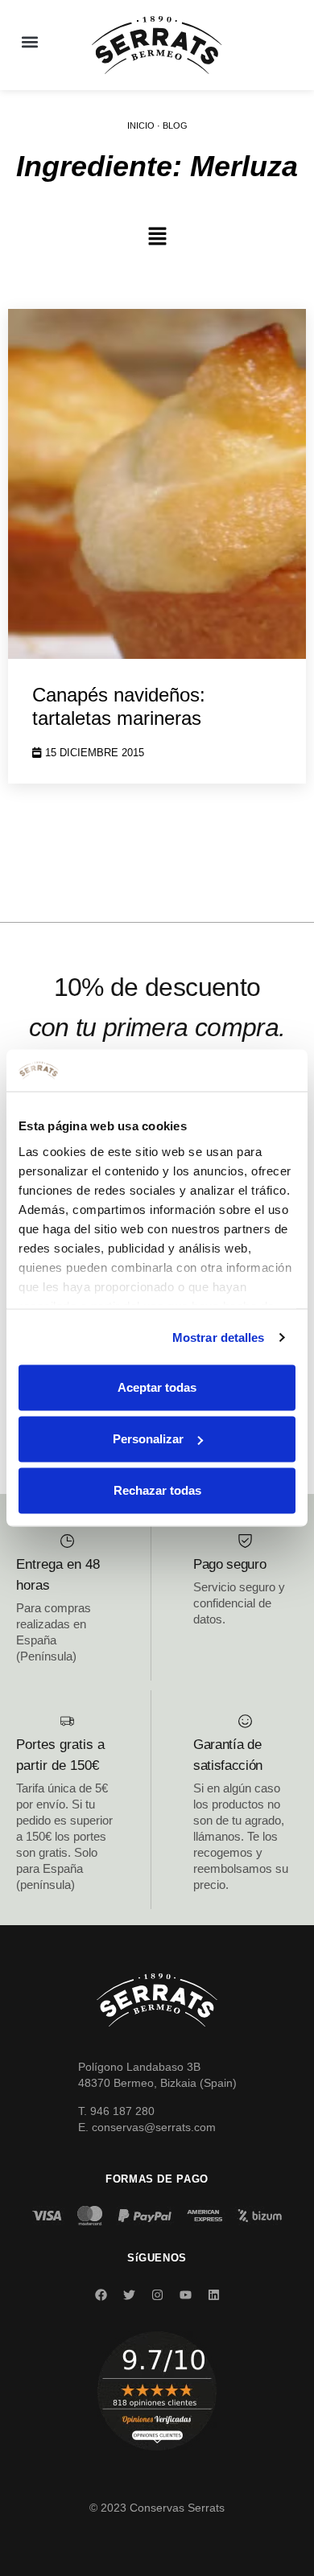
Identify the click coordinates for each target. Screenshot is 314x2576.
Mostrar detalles (219, 1337)
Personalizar (148, 1439)
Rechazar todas (157, 1490)
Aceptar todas (157, 1387)
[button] (29, 41)
